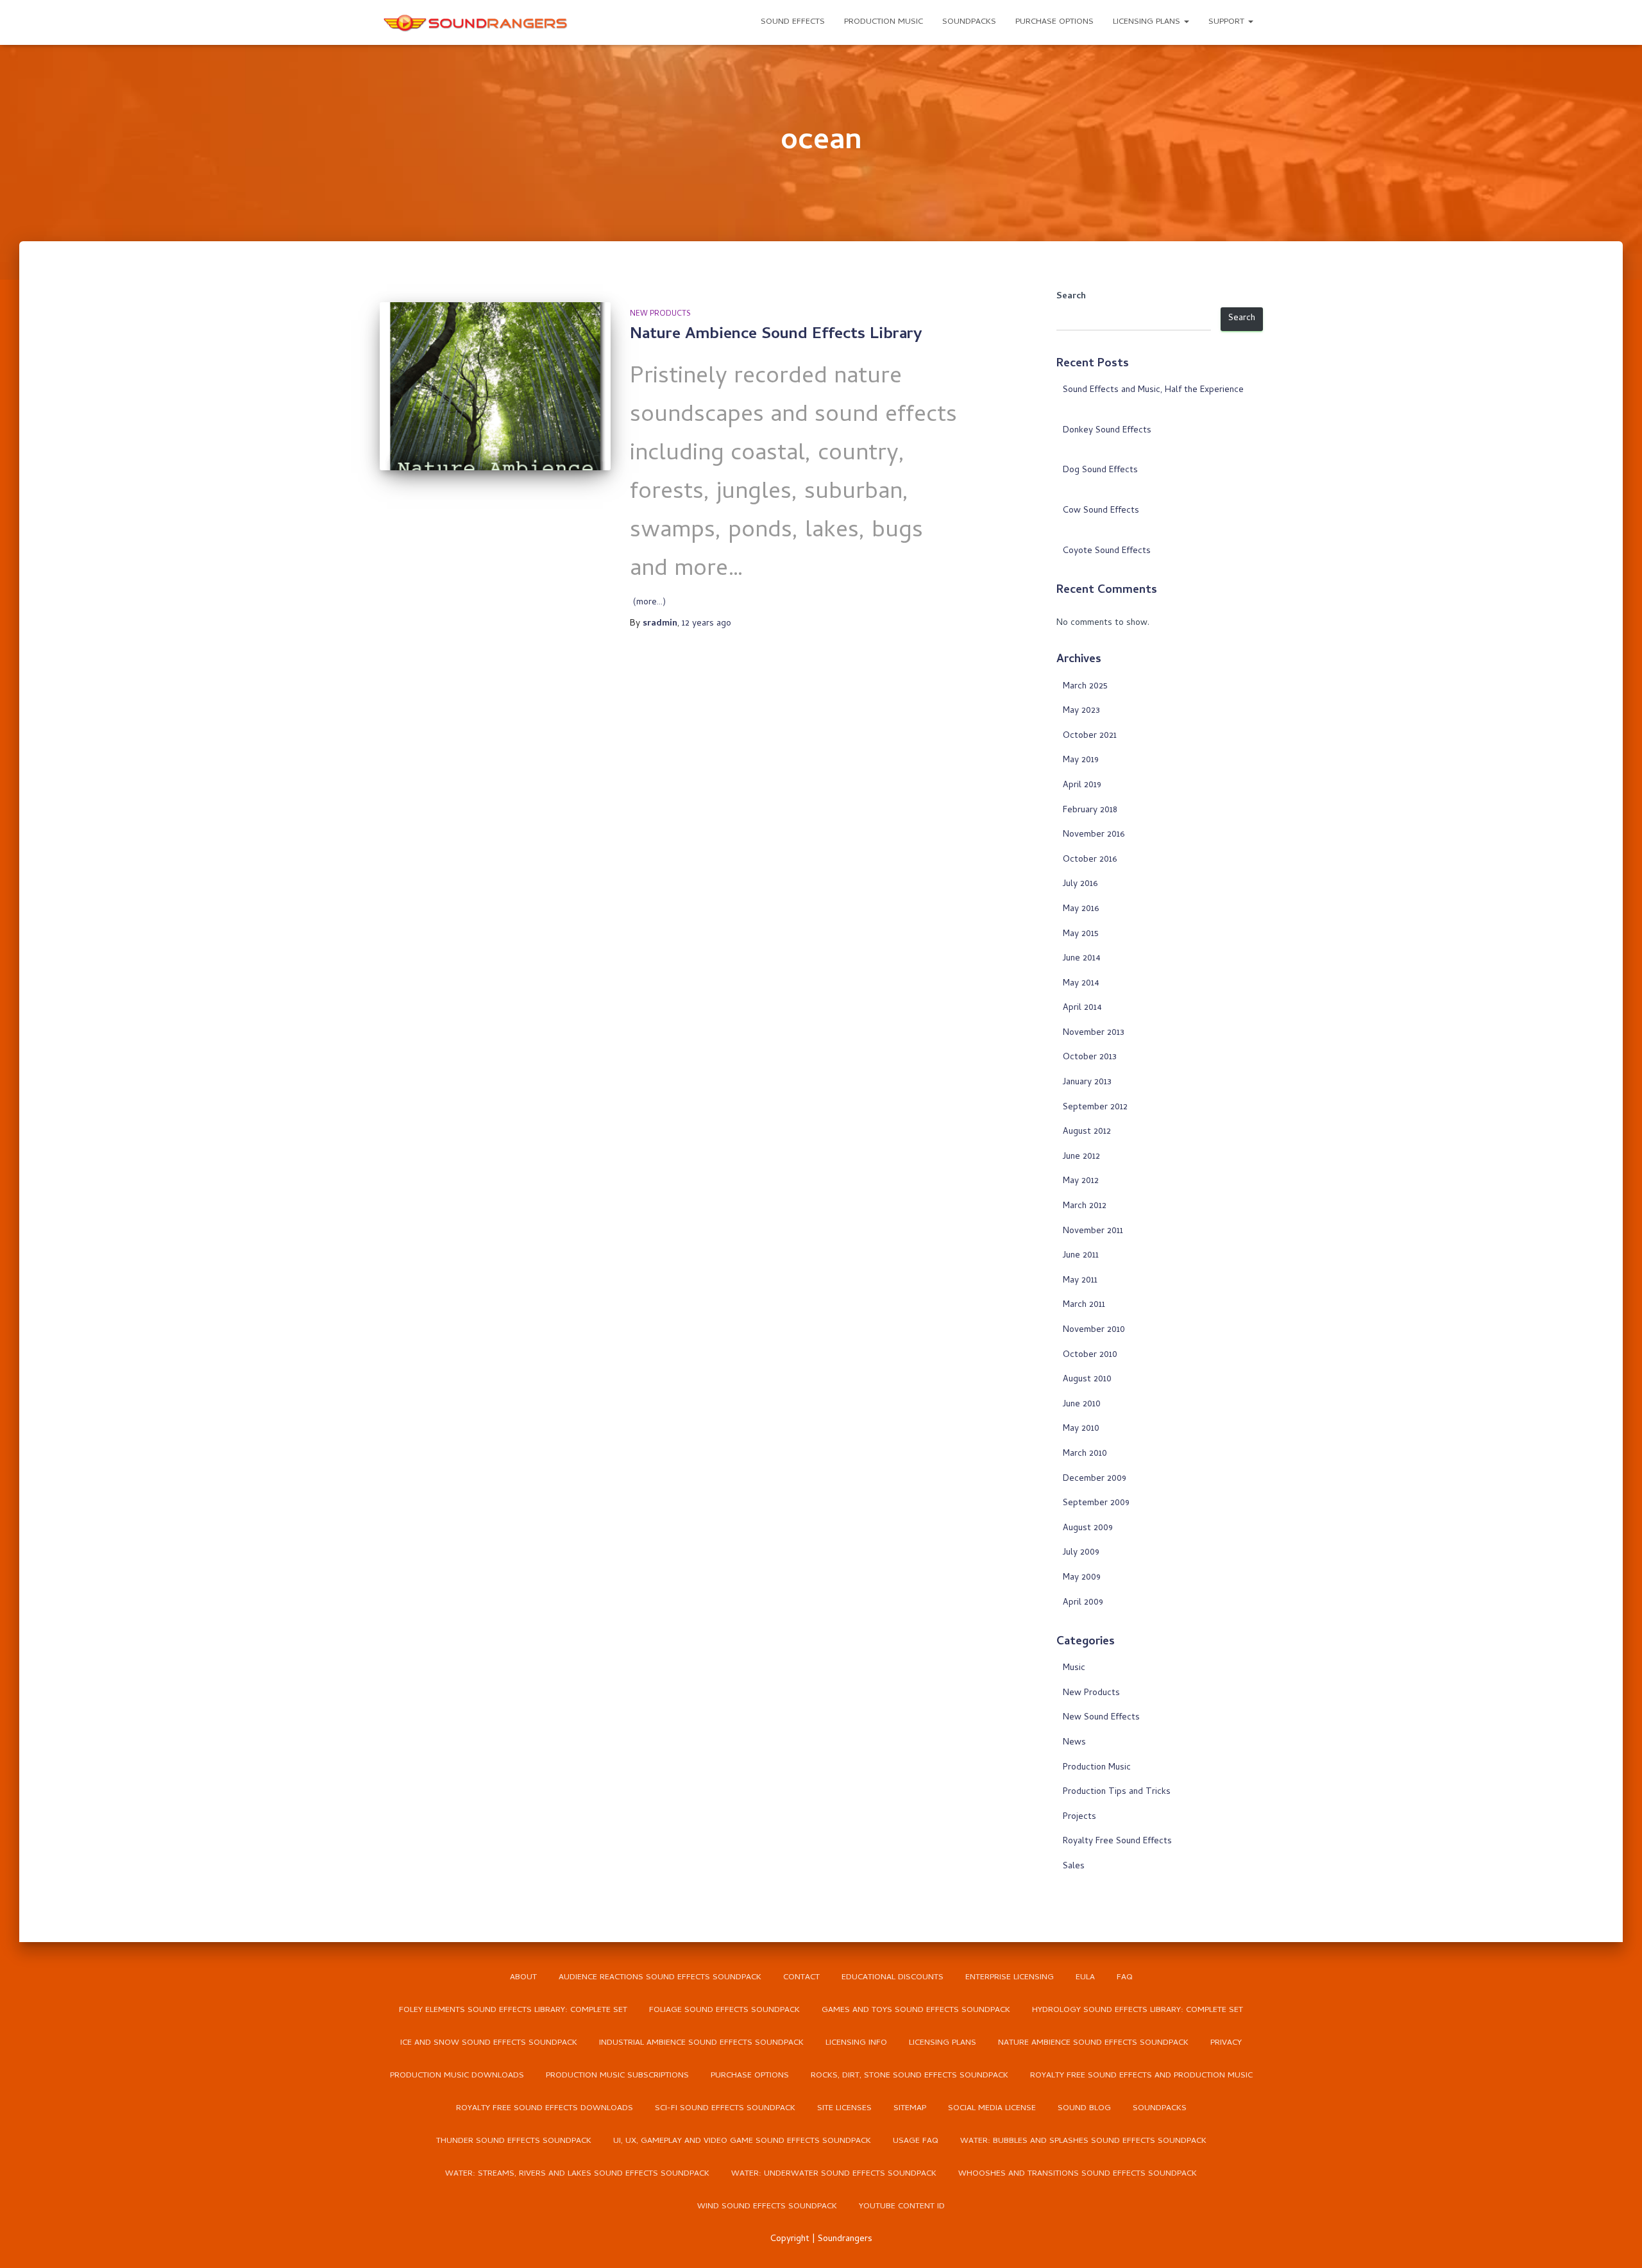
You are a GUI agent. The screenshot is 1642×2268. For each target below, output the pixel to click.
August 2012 (1087, 1132)
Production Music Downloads (457, 2076)
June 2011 (1081, 1256)
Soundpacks (969, 22)
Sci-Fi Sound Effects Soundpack (725, 2109)
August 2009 (1088, 1529)
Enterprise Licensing (1010, 1978)
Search (1071, 297)
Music (1074, 1668)
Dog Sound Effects (1100, 471)
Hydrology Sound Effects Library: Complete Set (1138, 2010)
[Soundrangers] (476, 22)
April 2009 (1083, 1603)
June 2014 (1082, 959)
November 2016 (1094, 835)
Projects (1079, 1817)
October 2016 (1090, 860)
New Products (660, 314)
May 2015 (1081, 934)
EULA (1085, 1978)
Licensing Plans (1148, 22)
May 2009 (1082, 1578)
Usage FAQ (916, 2141)
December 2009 (1095, 1479)
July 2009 (1081, 1553)
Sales (1074, 1867)
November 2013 (1094, 1033)
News (1074, 1743)
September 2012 (1095, 1108)
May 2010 (1081, 1429)
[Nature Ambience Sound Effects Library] (495, 386)
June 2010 (1082, 1405)
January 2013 (1087, 1083)
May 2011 (1080, 1281)
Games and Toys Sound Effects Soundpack (916, 2010)
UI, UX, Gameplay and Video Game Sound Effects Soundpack (742, 2141)
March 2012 (1085, 1206)
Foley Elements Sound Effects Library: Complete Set (513, 2010)
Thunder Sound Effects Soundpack (514, 2141)
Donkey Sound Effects (1107, 431)
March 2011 (1084, 1305)
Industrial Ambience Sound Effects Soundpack (701, 2043)
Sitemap (910, 2109)
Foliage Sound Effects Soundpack (724, 2010)
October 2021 (1090, 736)
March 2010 (1085, 1454)
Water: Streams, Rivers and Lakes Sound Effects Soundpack (577, 2174)
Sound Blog (1084, 2109)
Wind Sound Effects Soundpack (767, 2207)
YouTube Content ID (902, 2207)
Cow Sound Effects (1101, 511)
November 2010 (1094, 1330)
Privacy (1226, 2043)
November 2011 (1093, 1232)
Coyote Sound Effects (1107, 551)
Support (1228, 22)
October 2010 (1090, 1355)
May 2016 (1081, 909)
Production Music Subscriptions (617, 2076)
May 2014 (1081, 984)
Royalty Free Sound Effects (1117, 1842)
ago (707, 624)
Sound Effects (793, 22)
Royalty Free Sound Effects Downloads (545, 2109)
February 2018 (1090, 811)
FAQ (1125, 1978)
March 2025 (1085, 687)
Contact (801, 1978)
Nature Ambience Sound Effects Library (776, 335)
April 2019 (1082, 786)
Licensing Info (856, 2043)
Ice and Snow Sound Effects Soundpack (489, 2043)
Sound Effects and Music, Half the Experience (1153, 390)
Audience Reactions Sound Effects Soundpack (660, 1978)
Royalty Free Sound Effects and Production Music (1141, 2076)
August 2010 (1087, 1380)
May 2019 (1081, 761)
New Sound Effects (1101, 1718)
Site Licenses (844, 2109)
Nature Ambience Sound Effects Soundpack (1093, 2043)
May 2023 (1081, 711)
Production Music (884, 22)
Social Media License (992, 2109)
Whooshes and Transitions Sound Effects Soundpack (1078, 2174)
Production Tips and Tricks (1117, 1792)
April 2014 (1082, 1008)
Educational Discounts (893, 1978)
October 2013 (1090, 1058)
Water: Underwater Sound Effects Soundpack (834, 2174)
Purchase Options (1054, 22)
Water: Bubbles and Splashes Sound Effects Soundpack (1083, 2141)
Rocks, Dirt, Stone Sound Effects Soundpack (910, 2076)
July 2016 (1080, 884)
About (523, 1978)
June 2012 (1081, 1157)
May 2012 (1081, 1181)
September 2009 (1096, 1504)
